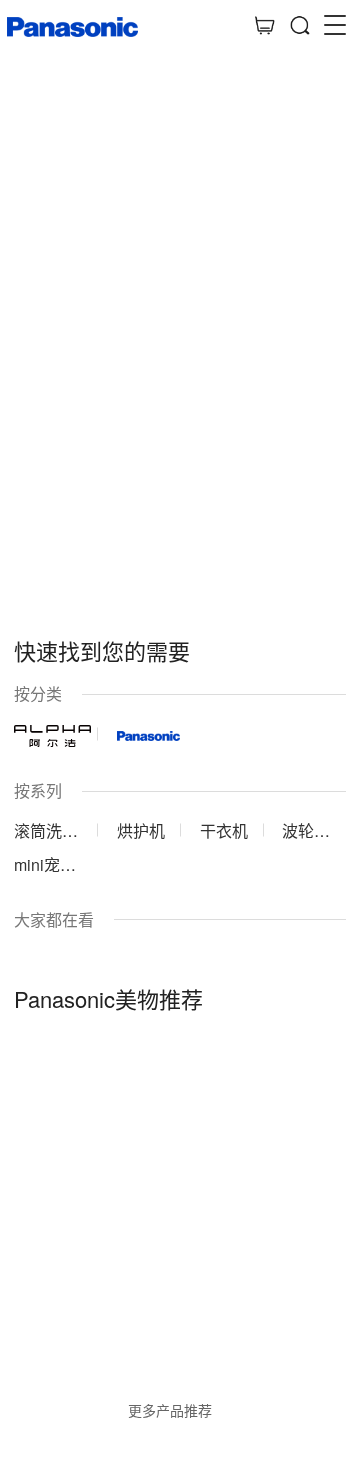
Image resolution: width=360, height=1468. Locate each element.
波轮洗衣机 (306, 830)
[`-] (179, 1174)
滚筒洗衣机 (46, 830)
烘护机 (141, 830)
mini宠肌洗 (45, 864)
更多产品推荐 (170, 1410)
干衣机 (224, 830)
